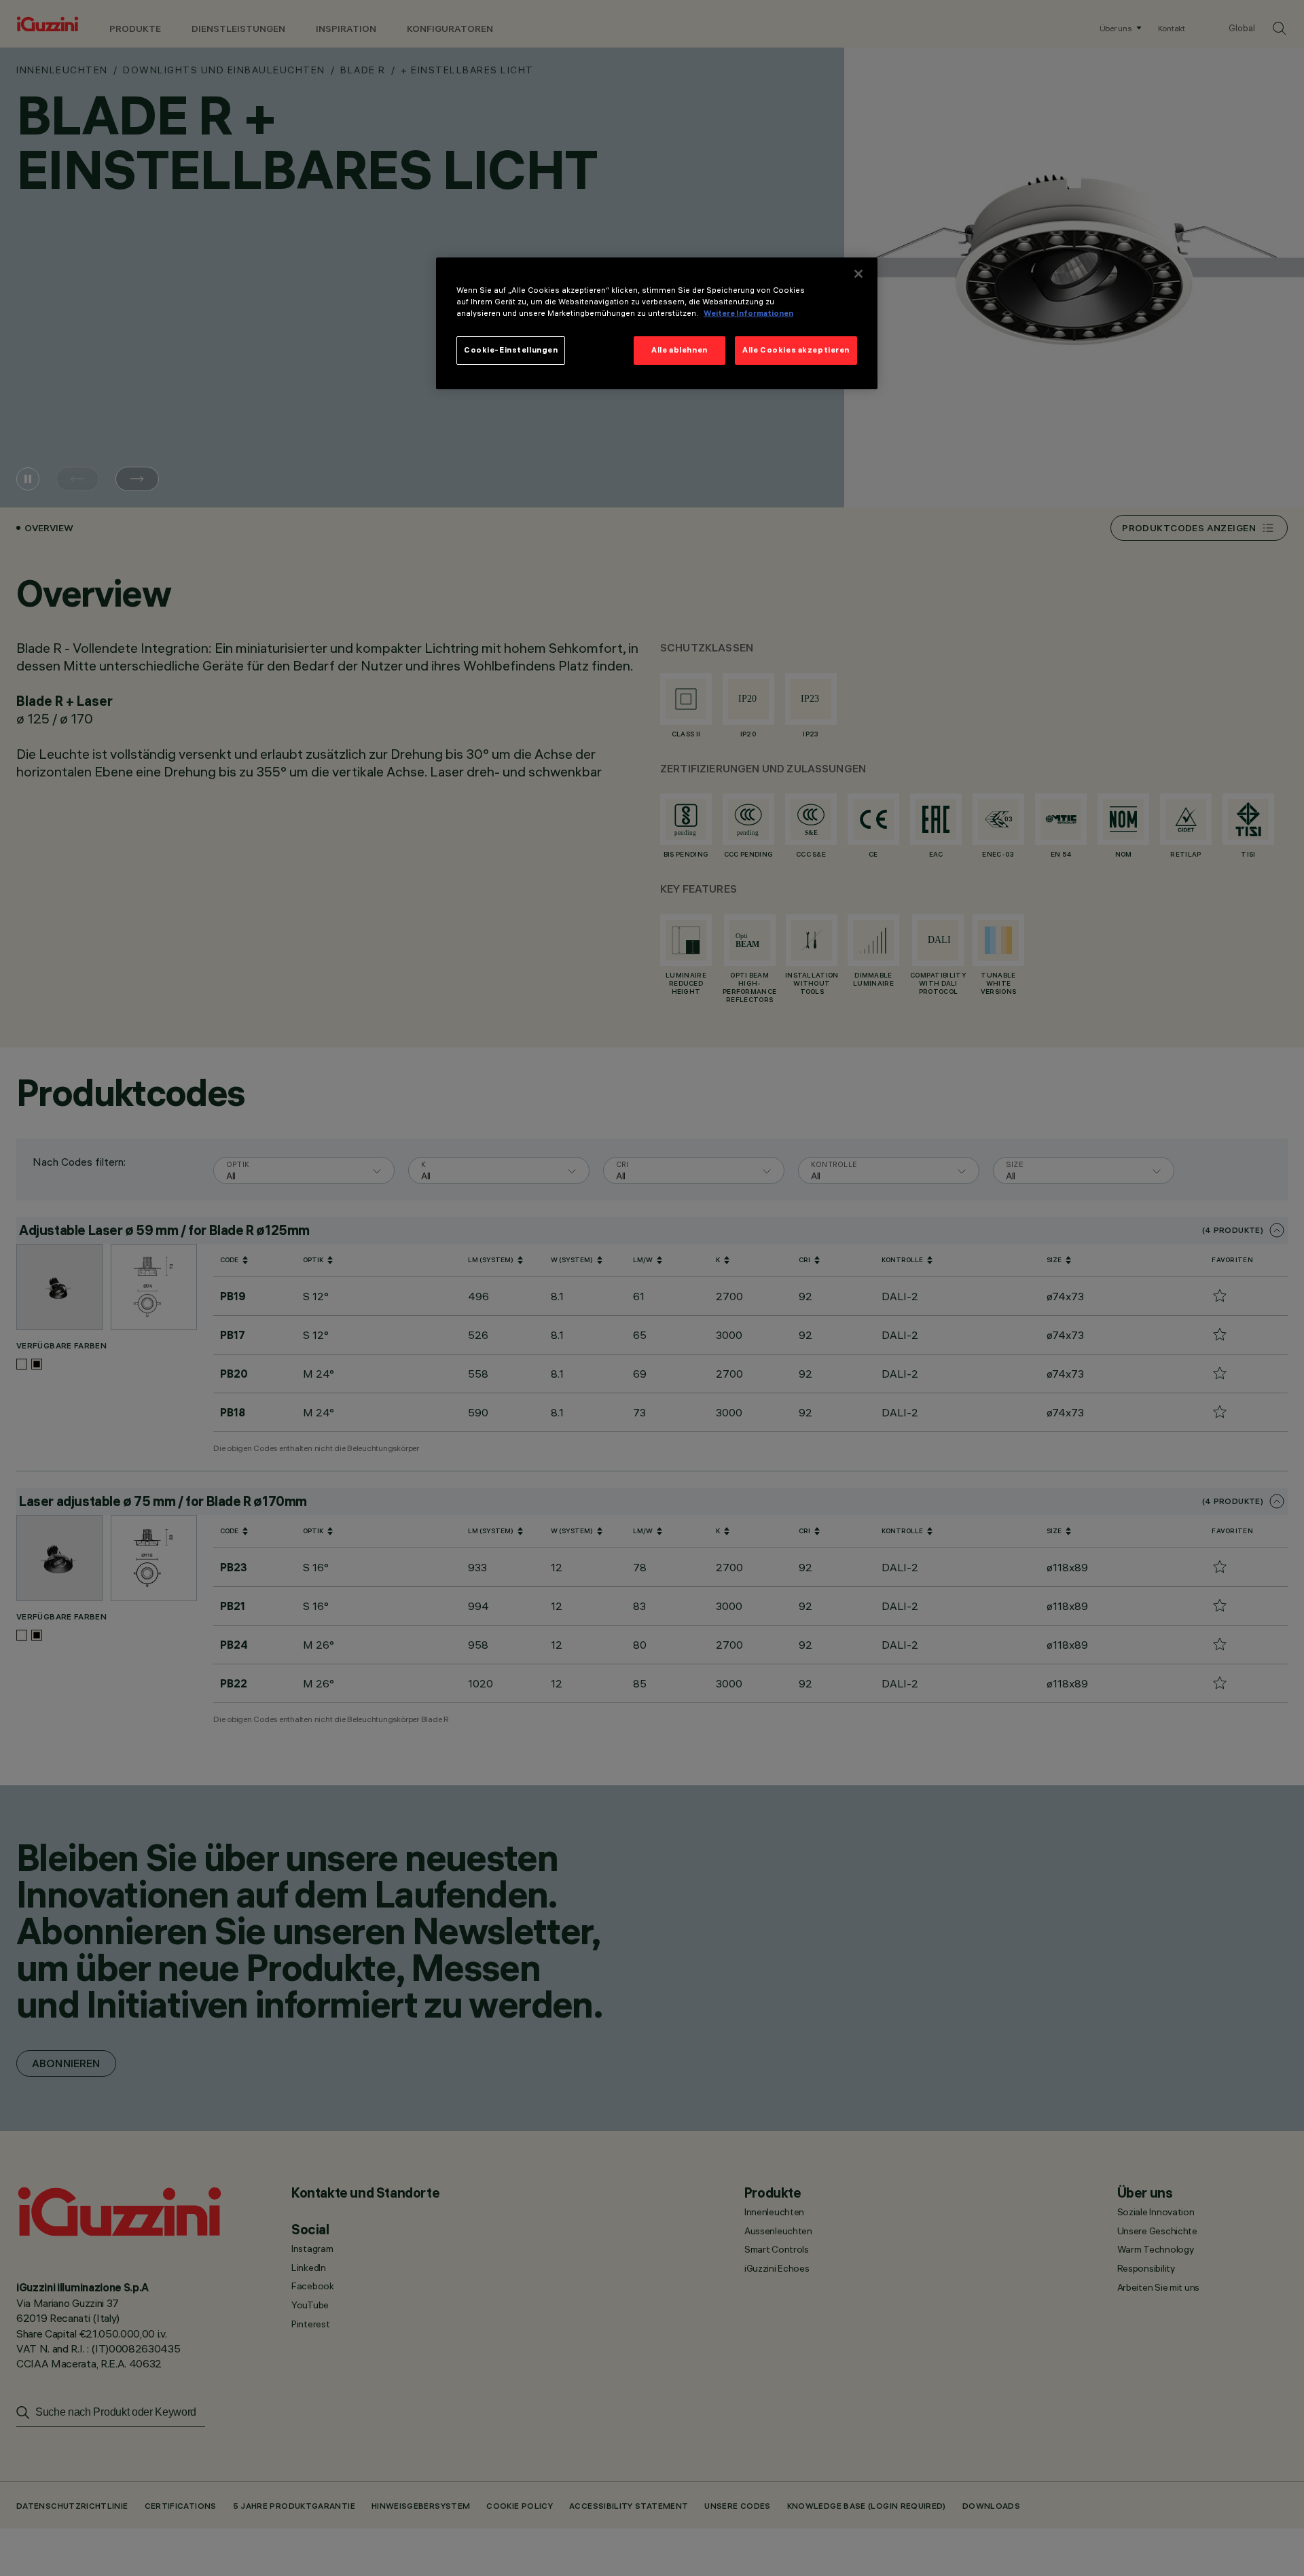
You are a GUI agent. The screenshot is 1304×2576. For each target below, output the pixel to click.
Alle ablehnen (679, 350)
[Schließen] (858, 274)
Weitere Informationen (748, 313)
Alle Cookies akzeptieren (796, 350)
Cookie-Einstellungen (511, 350)
